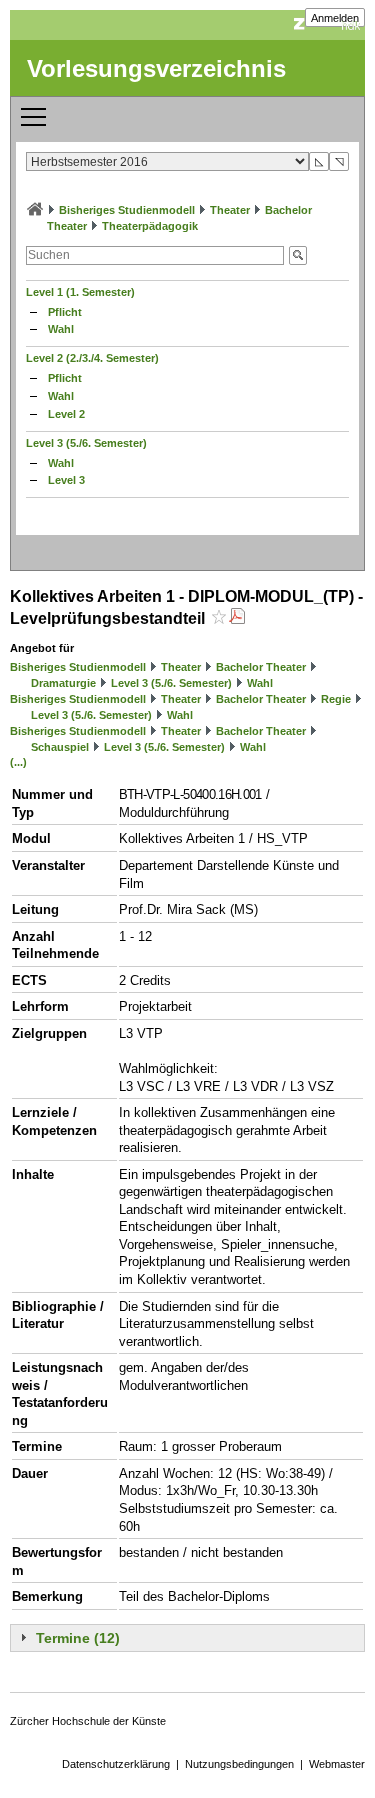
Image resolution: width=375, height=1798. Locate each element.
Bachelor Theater (261, 667)
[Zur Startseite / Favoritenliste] (35, 210)
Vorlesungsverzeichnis (156, 68)
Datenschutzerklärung (116, 1764)
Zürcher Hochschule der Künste (88, 1721)
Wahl (61, 329)
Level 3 (66, 480)
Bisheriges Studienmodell (127, 210)
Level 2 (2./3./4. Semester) (92, 358)
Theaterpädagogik (150, 226)
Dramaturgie (63, 683)
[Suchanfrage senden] (298, 255)
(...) (18, 762)
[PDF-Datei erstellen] (237, 618)
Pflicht (65, 312)
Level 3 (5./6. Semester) (86, 443)
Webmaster (337, 1764)
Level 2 (66, 414)
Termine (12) (78, 1638)
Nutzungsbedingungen (239, 1764)
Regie (336, 699)
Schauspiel (60, 747)
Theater (230, 210)
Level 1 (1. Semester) (80, 292)
